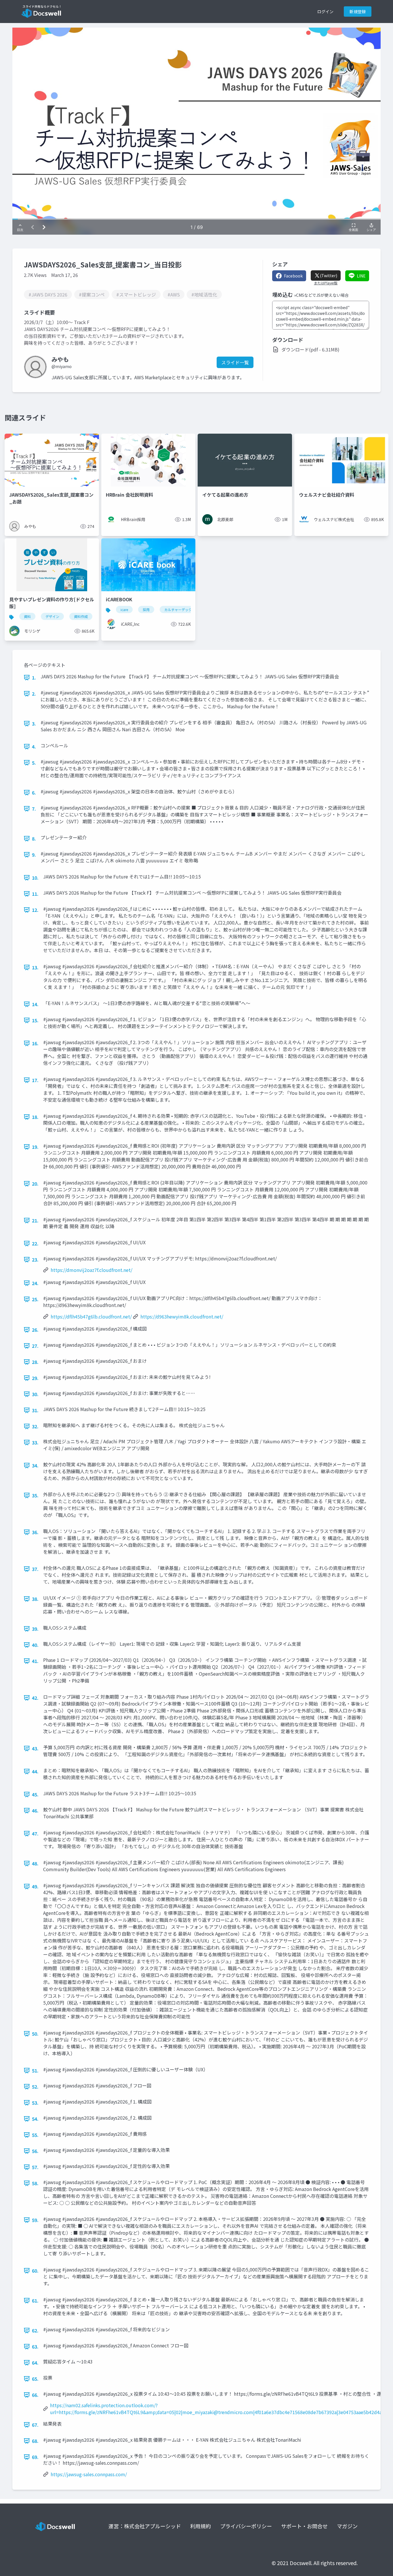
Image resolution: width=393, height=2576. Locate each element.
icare (124, 609)
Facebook (293, 276)
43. (35, 1748)
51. (35, 2070)
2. (34, 694)
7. (34, 809)
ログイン (325, 12)
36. (35, 1532)
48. (35, 1863)
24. (35, 1283)
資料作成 (81, 616)
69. (35, 2457)
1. (34, 678)
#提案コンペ (92, 294)
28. (35, 1362)
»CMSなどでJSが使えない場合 (321, 295)
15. (35, 1020)
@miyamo (62, 366)
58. (35, 2183)
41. (35, 1661)
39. (35, 1629)
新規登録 (358, 12)
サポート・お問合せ (304, 2526)
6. (34, 793)
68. (35, 2441)
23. (35, 1260)
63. (35, 2347)
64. (35, 2363)
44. (35, 1771)
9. (34, 855)
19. (35, 1147)
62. (35, 2330)
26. (35, 1330)
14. (35, 1004)
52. (35, 2087)
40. (35, 1645)
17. (35, 1080)
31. (35, 1410)
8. (34, 839)
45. (35, 1794)
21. (35, 1220)
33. (35, 1442)
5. (34, 763)
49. (35, 1886)
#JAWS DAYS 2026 (48, 294)
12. (35, 910)
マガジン (347, 2526)
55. (35, 2135)
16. (35, 1043)
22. (35, 1243)
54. (35, 2119)
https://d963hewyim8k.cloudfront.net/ (182, 1316)
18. (35, 1117)
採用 (146, 609)
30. (35, 1394)
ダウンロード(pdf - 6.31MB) (310, 349)
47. (35, 1834)
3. (34, 724)
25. (35, 1299)
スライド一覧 (235, 362)
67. (35, 2425)
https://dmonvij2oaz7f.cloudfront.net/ (91, 1270)
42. (35, 1698)
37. (35, 1569)
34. (35, 1465)
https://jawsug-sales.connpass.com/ (89, 2474)
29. (35, 1378)
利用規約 (201, 2526)
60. (35, 2271)
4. (34, 747)
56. (35, 2151)
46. (35, 1811)
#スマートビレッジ (136, 294)
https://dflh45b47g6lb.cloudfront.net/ (91, 1316)
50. (35, 2034)
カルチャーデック (178, 609)
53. (35, 2103)
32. (35, 1426)
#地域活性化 (204, 294)
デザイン (52, 616)
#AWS (174, 294)
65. (35, 2379)
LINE (361, 276)
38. (35, 1599)
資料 (27, 616)
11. (35, 894)
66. (35, 2395)
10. (35, 878)
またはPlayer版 (326, 283)
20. (35, 1184)
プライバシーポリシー (246, 2526)
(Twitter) (329, 275)
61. (35, 2301)
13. (35, 967)
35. (35, 1495)
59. (35, 2220)
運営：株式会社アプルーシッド (145, 2526)
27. (35, 1346)
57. (35, 2167)
